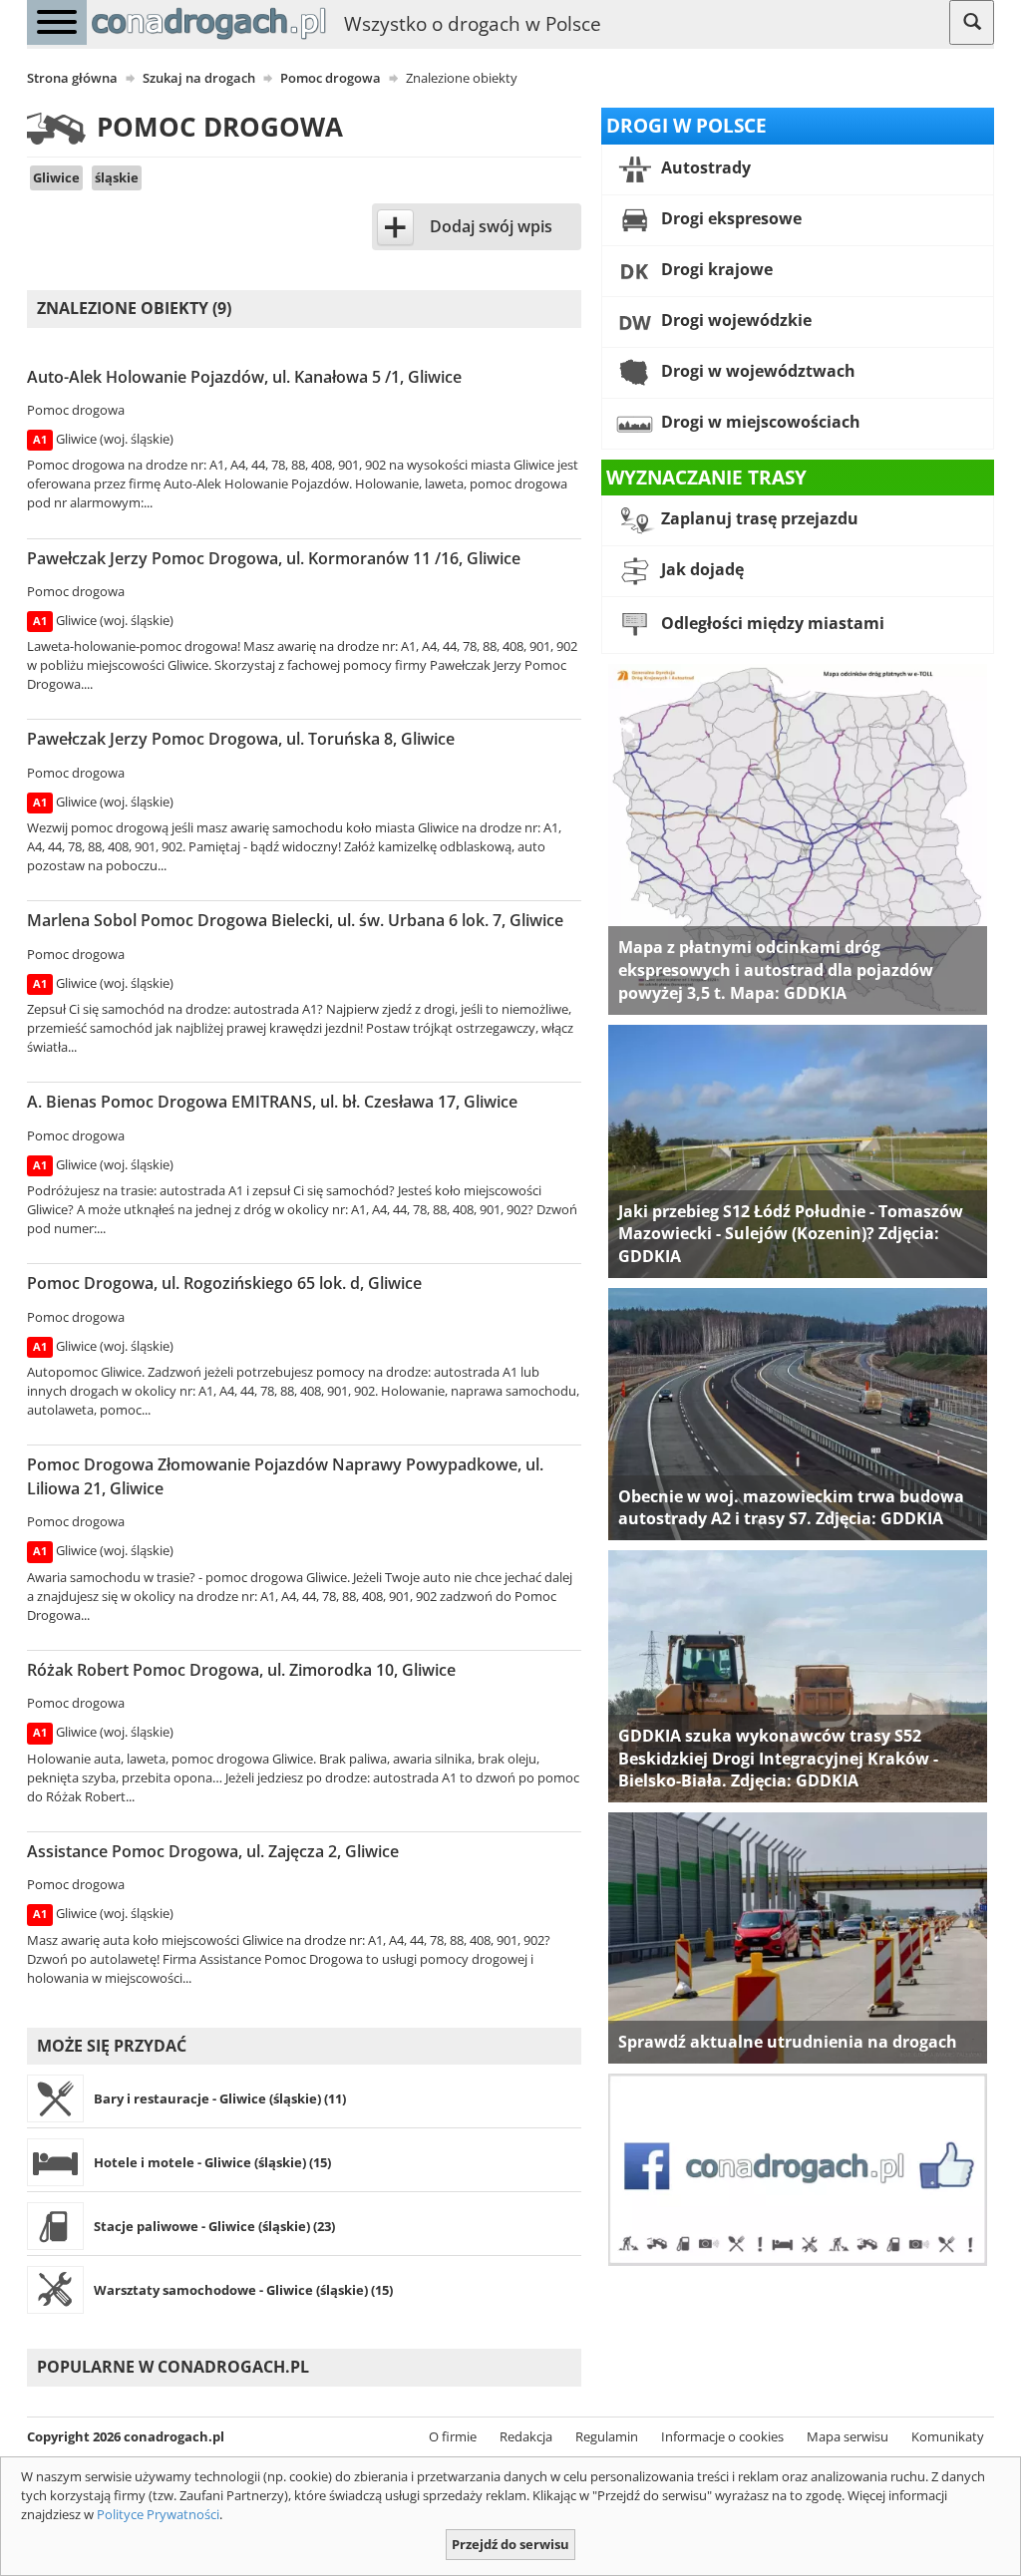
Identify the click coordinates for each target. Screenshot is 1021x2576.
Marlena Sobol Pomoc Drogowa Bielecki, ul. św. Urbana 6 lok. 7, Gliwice (295, 920)
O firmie (453, 2436)
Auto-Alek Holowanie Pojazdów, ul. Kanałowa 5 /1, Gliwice (244, 377)
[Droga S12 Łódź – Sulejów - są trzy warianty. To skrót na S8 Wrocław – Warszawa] (798, 1149)
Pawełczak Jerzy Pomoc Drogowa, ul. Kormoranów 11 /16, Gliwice (274, 558)
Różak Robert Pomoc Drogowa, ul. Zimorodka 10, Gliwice (241, 1670)
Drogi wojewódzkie (734, 320)
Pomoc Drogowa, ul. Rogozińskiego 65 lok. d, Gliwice (224, 1283)
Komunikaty (948, 2436)
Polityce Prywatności (158, 2514)
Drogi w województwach (756, 371)
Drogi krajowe (715, 269)
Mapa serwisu (848, 2436)
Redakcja (526, 2436)
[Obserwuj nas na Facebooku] (798, 2168)
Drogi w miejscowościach (759, 422)
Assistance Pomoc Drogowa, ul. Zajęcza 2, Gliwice (213, 1851)
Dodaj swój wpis (491, 226)
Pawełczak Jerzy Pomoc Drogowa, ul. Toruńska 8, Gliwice (241, 739)
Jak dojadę (700, 570)
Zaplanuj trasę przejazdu (758, 519)
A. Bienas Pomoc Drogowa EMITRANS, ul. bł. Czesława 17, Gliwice (272, 1102)
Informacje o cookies (722, 2436)
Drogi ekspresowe (729, 218)
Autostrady (704, 167)
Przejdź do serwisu (510, 2544)
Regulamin (607, 2436)
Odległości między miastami (771, 624)
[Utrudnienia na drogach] (798, 1937)
